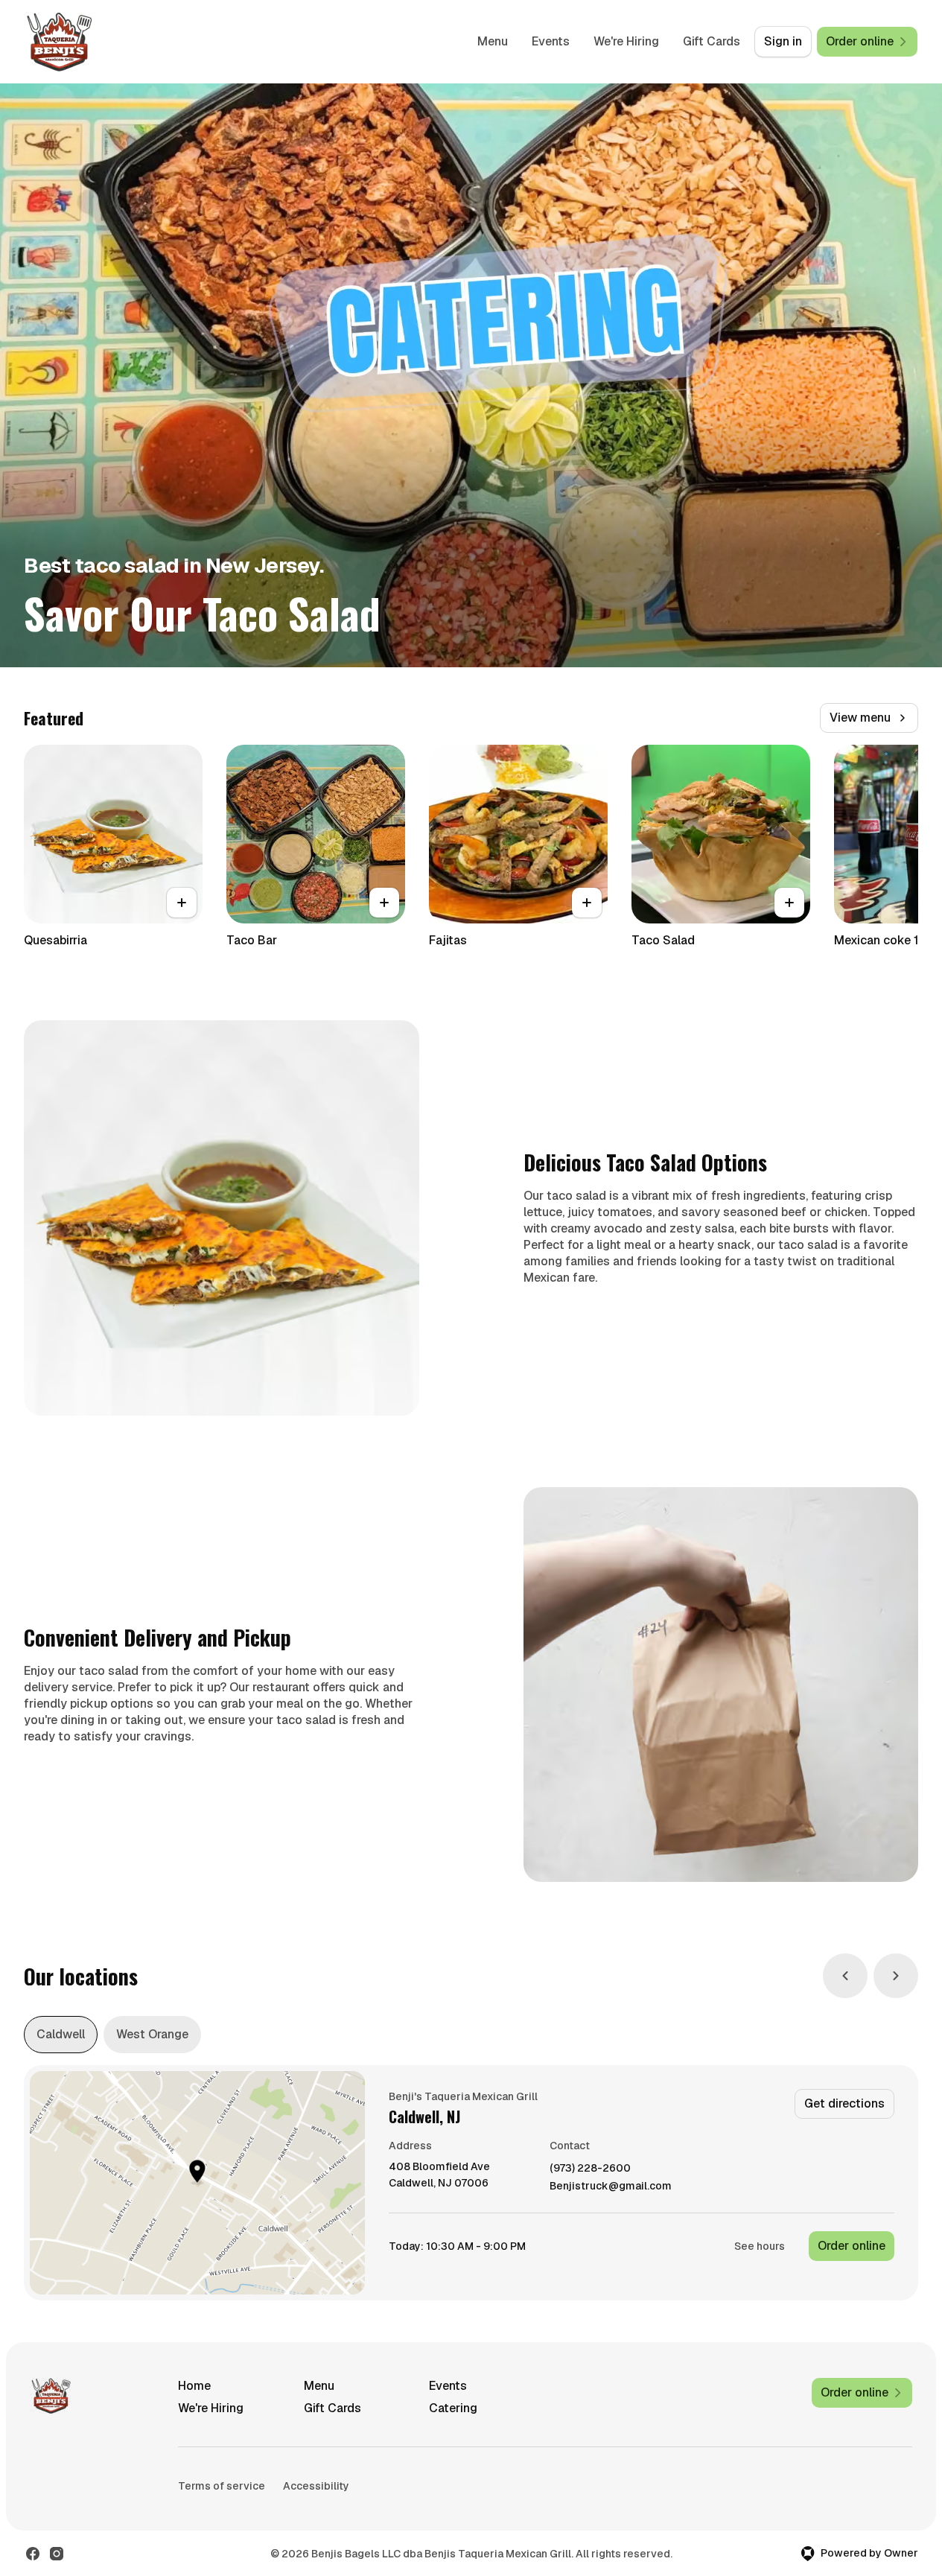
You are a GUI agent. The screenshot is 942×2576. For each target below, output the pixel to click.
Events (551, 41)
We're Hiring (626, 41)
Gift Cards (712, 41)
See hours (760, 2246)
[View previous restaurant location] (845, 1976)
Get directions (844, 2103)
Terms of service (222, 2486)
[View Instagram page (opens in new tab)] (57, 2554)
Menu (493, 41)
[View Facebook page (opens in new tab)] (33, 2554)
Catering (453, 2408)
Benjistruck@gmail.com (611, 2186)
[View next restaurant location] (896, 1976)
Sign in (783, 41)
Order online (852, 2246)
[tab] (61, 2035)
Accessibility (316, 2486)
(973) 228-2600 (590, 2168)
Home (194, 2386)
